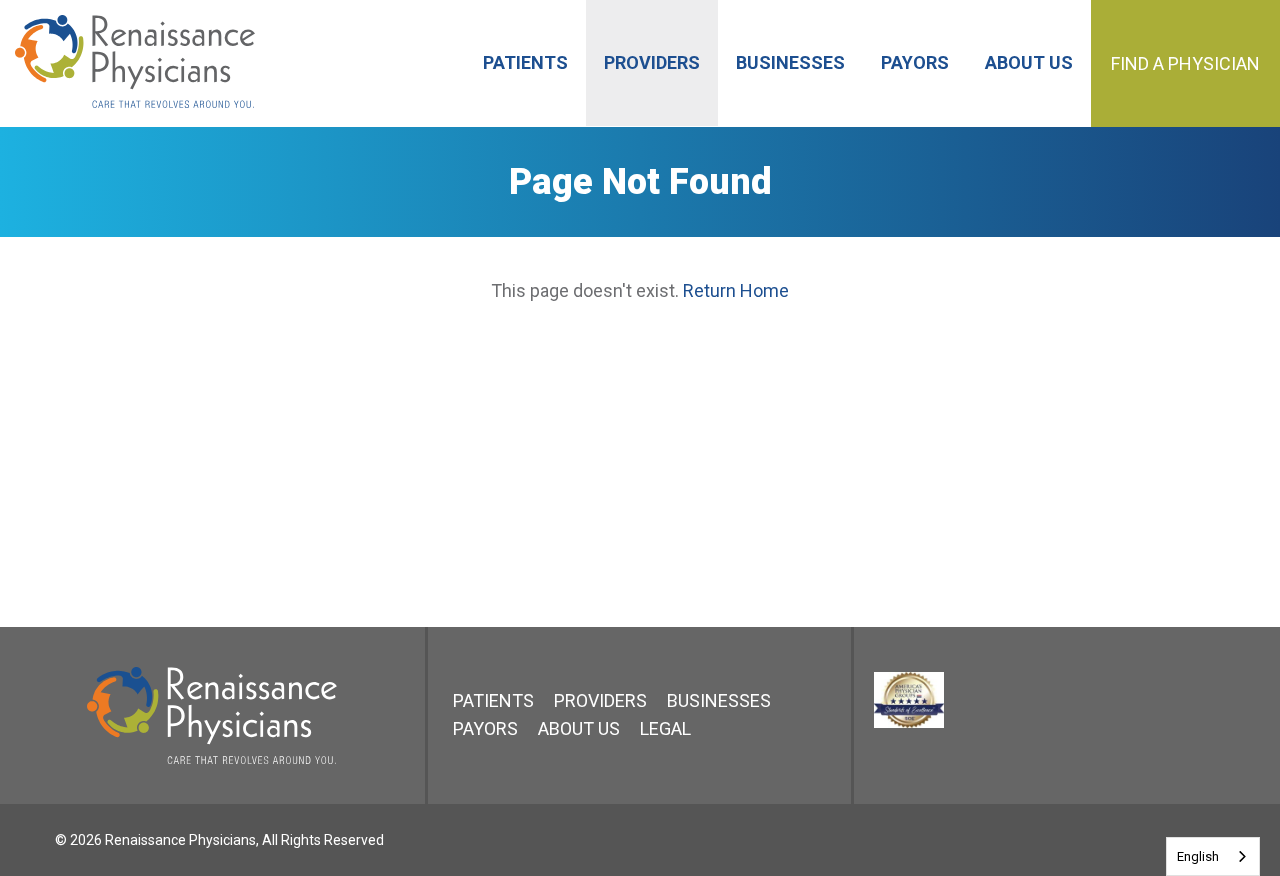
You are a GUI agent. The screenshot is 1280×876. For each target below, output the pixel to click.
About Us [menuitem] (1029, 62)
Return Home (736, 290)
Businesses (719, 700)
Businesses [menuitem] (790, 62)
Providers (600, 700)
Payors (485, 728)
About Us (579, 728)
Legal (665, 728)
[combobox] (1213, 856)
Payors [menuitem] (915, 62)
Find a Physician (1185, 63)
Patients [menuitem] (525, 62)
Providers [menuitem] (652, 62)
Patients (493, 700)
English (1198, 856)
